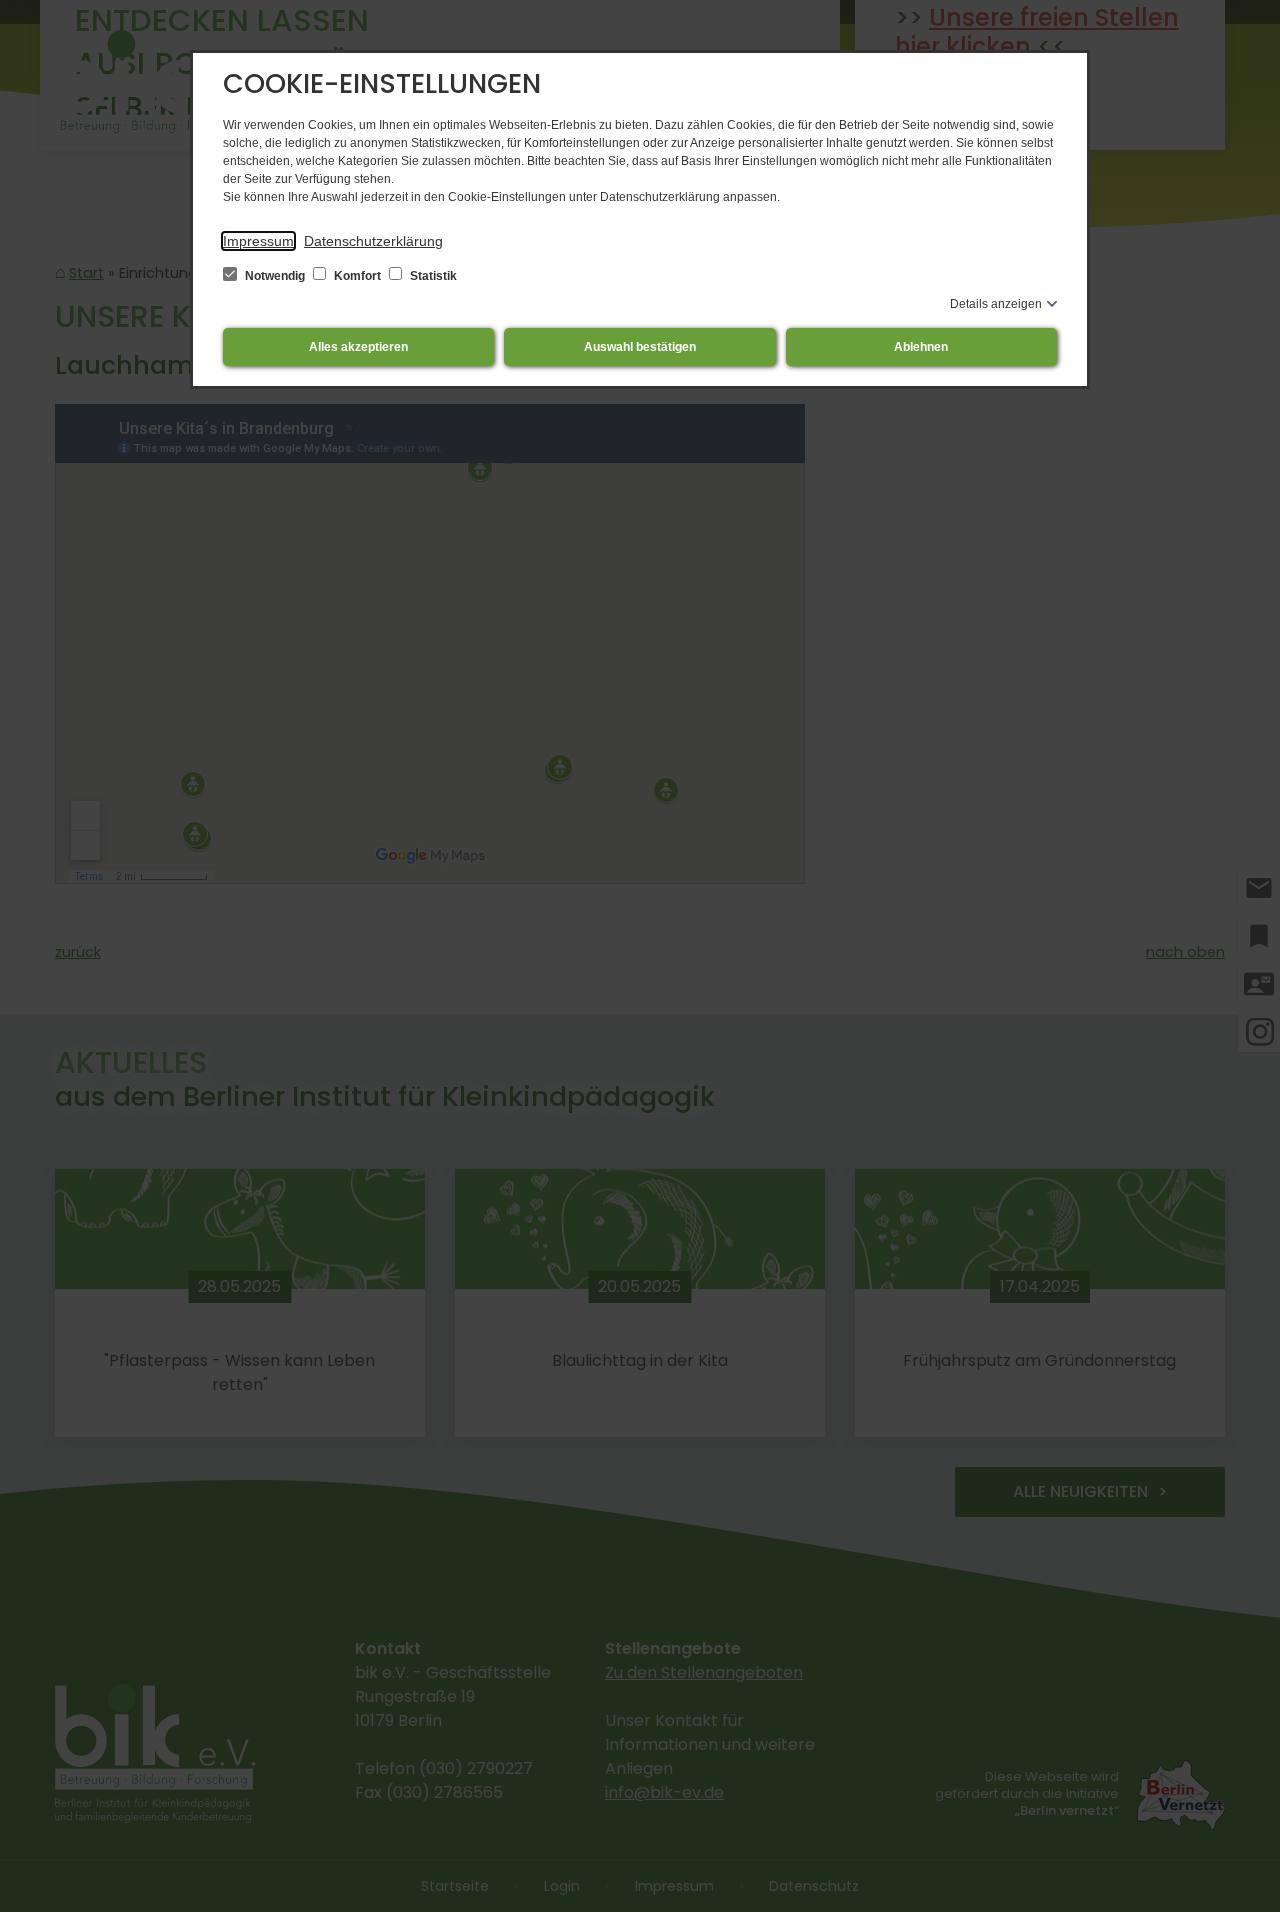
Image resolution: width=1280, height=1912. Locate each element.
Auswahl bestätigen (640, 347)
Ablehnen (921, 347)
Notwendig (275, 276)
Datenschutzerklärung (373, 241)
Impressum (258, 241)
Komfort (357, 276)
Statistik (432, 276)
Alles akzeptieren (358, 347)
